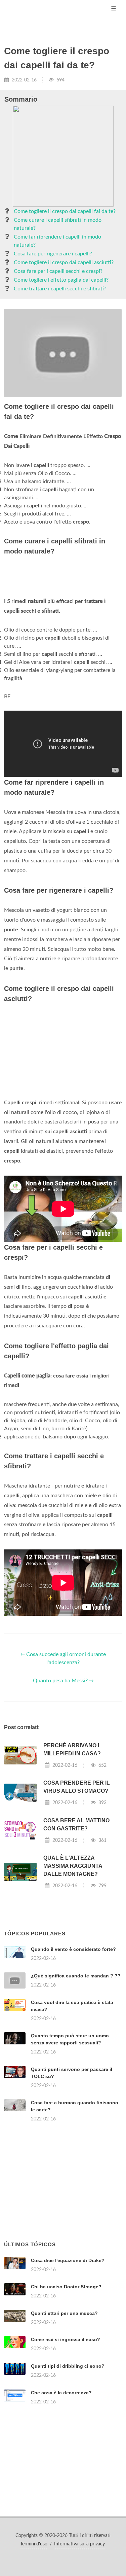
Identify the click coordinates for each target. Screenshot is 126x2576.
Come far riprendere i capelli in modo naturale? (57, 241)
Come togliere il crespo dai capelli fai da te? (65, 211)
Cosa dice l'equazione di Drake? (68, 2260)
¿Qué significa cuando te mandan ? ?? (76, 1976)
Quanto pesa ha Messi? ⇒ (63, 1681)
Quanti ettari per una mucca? (64, 2313)
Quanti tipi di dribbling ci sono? (68, 2366)
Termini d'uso (34, 2544)
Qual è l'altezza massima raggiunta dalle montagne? (73, 1866)
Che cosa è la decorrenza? (61, 2393)
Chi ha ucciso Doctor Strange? (66, 2287)
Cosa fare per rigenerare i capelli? (53, 254)
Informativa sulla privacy (79, 2544)
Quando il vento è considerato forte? (73, 1949)
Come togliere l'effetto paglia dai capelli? (61, 280)
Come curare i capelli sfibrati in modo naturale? (58, 224)
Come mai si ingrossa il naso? (66, 2339)
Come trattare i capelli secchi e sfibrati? (60, 289)
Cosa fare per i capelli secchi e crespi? (58, 271)
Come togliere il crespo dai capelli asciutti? (64, 262)
